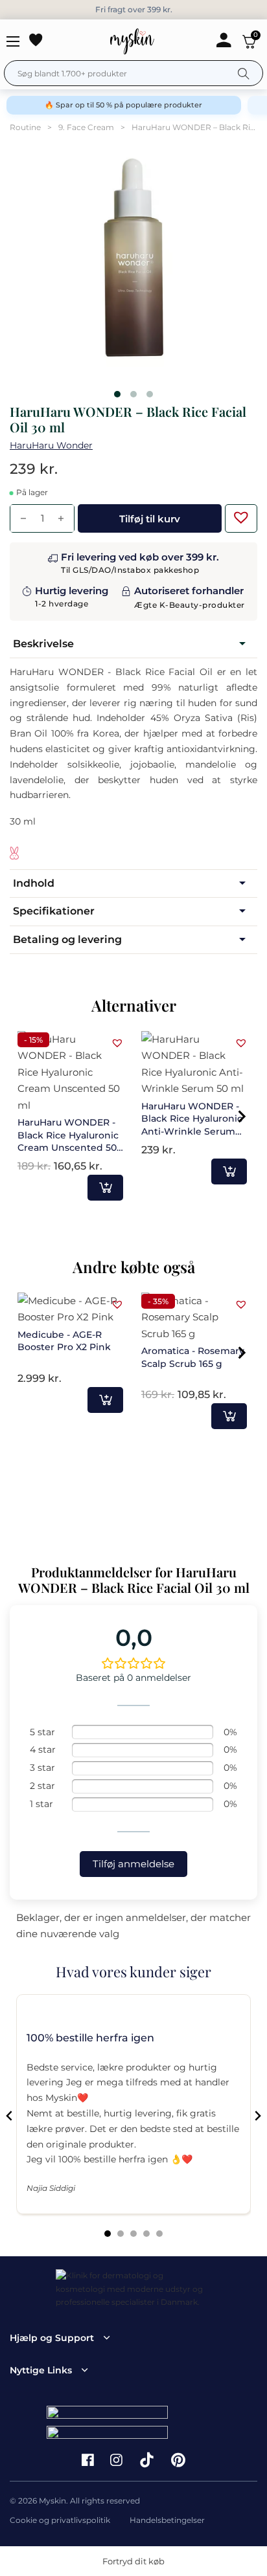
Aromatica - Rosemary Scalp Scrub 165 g (193, 1357)
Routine (25, 127)
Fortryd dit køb (133, 2561)
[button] (238, 514)
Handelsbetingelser (167, 2520)
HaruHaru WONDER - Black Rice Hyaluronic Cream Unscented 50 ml (68, 1141)
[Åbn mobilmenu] (13, 41)
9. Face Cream (86, 127)
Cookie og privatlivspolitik (60, 2520)
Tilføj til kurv (105, 1188)
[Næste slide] (257, 2116)
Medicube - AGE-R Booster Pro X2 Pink (64, 1341)
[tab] (108, 2234)
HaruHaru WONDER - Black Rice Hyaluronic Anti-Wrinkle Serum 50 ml (192, 1125)
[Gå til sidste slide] (10, 2116)
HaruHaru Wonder (51, 445)
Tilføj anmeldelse (133, 1864)
